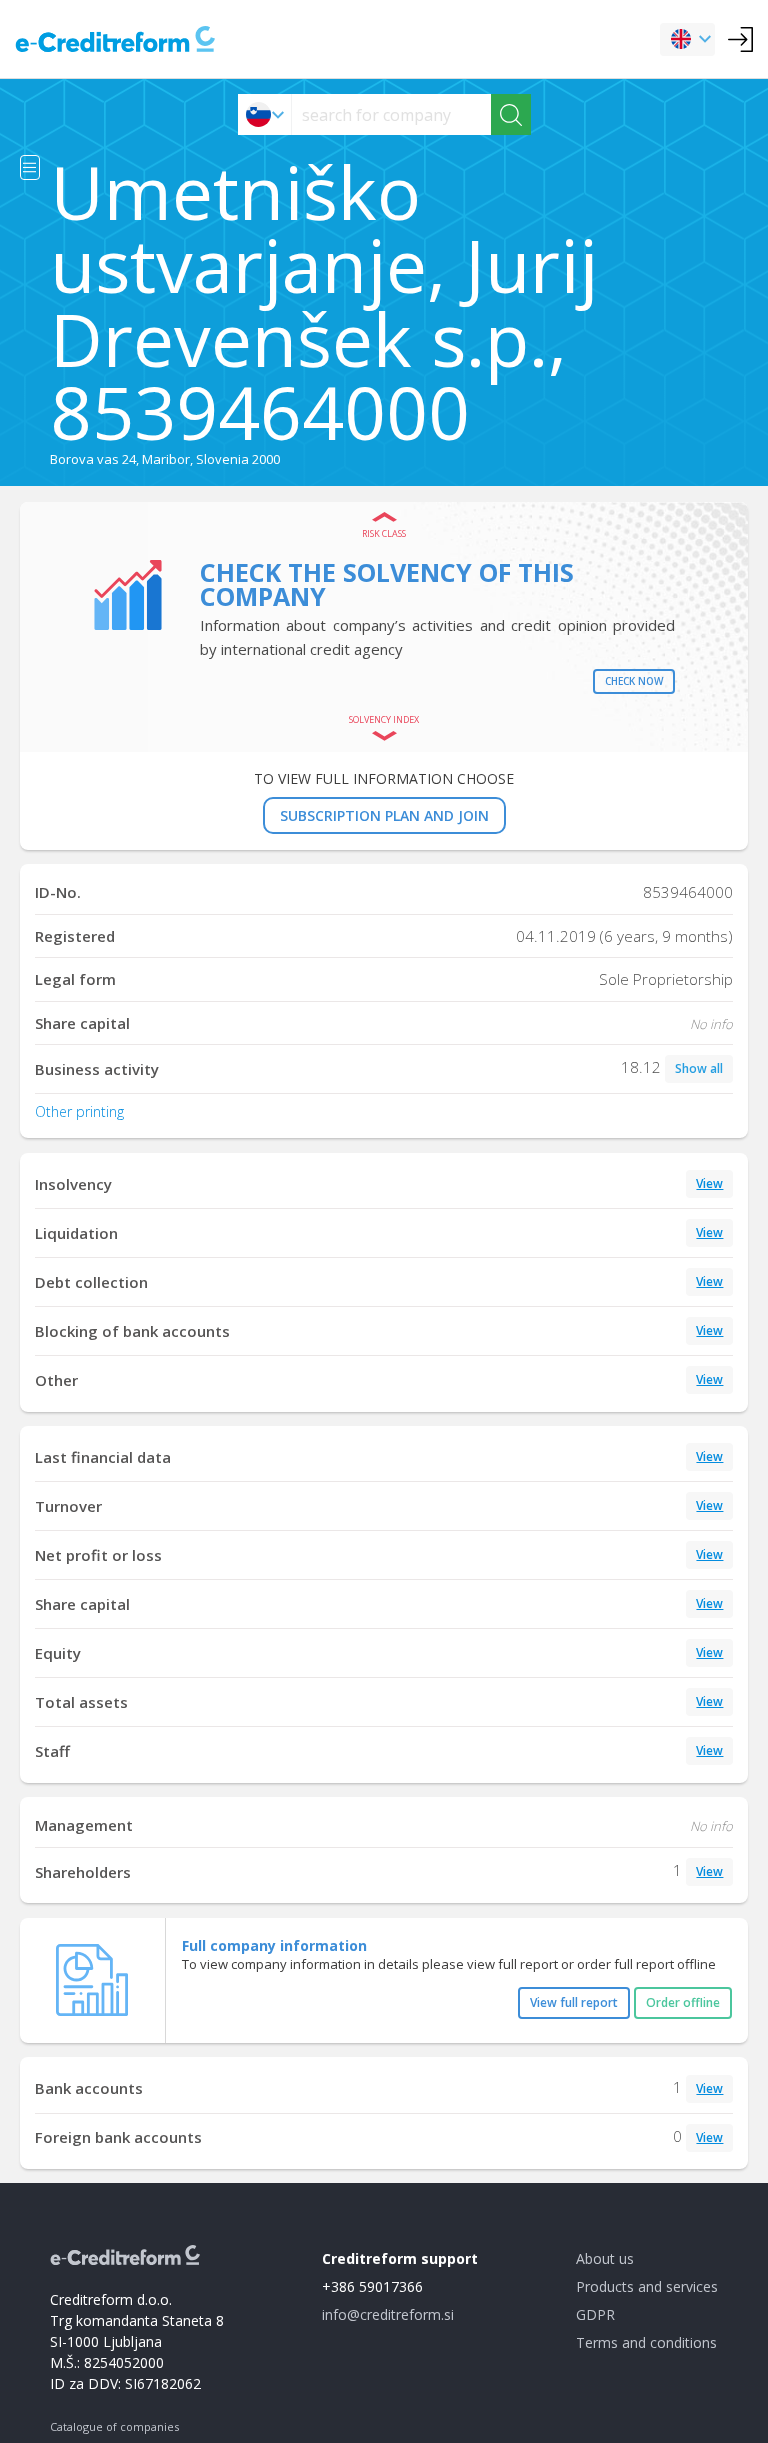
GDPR (595, 2314)
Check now (634, 681)
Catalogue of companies (114, 2426)
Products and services (647, 2286)
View (709, 1183)
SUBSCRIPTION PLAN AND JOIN (384, 815)
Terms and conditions (646, 2342)
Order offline (683, 2002)
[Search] (511, 114)
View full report (574, 2002)
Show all (699, 1068)
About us (605, 2258)
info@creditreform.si (388, 2314)
